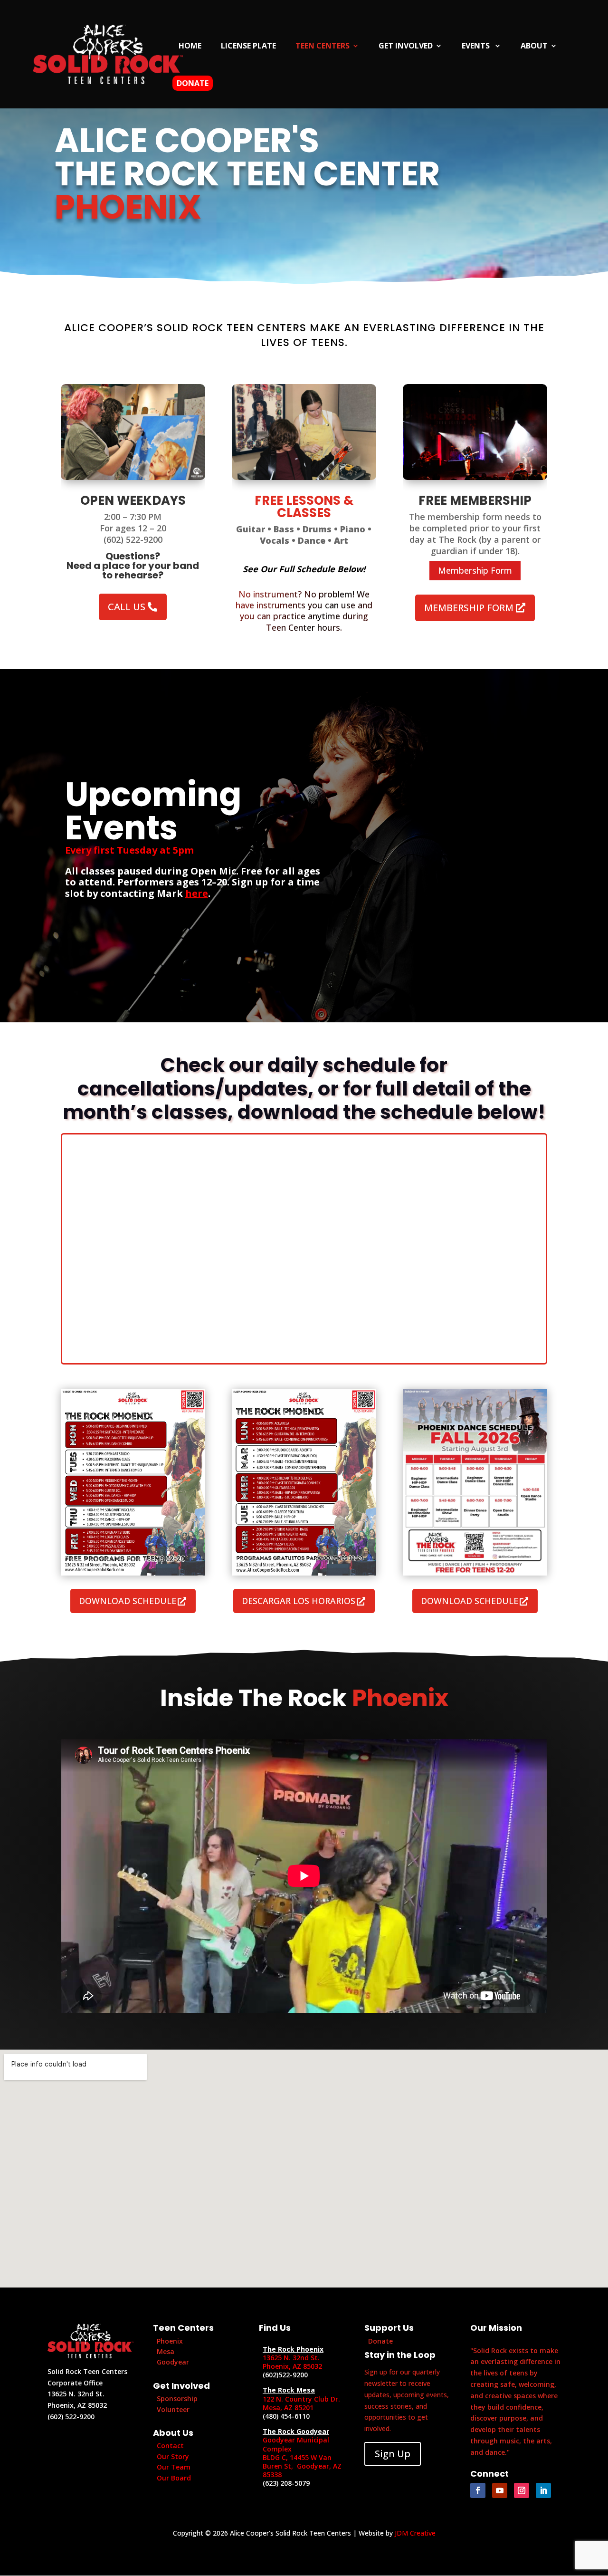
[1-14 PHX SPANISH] (304, 1573)
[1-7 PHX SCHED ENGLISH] (133, 1573)
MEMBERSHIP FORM (469, 608)
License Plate (248, 47)
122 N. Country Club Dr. (301, 2399)
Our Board (174, 2478)
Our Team (174, 2467)
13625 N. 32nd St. (291, 2358)
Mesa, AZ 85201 (288, 2408)
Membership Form (475, 570)
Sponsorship (177, 2398)
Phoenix (170, 2341)
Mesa (166, 2351)
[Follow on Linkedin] (543, 2490)
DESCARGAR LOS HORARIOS (299, 1601)
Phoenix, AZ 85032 (292, 2366)
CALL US (127, 607)
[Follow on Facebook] (478, 2490)
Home (190, 47)
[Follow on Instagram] (522, 2490)
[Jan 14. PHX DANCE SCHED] (475, 1573)
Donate (193, 83)
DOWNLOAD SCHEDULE (128, 1601)
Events (477, 47)
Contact (170, 2446)
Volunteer (173, 2409)
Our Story (173, 2456)
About (534, 47)
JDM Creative (415, 2533)
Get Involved (406, 47)
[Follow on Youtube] (500, 2490)
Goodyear (173, 2362)
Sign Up (393, 2454)
